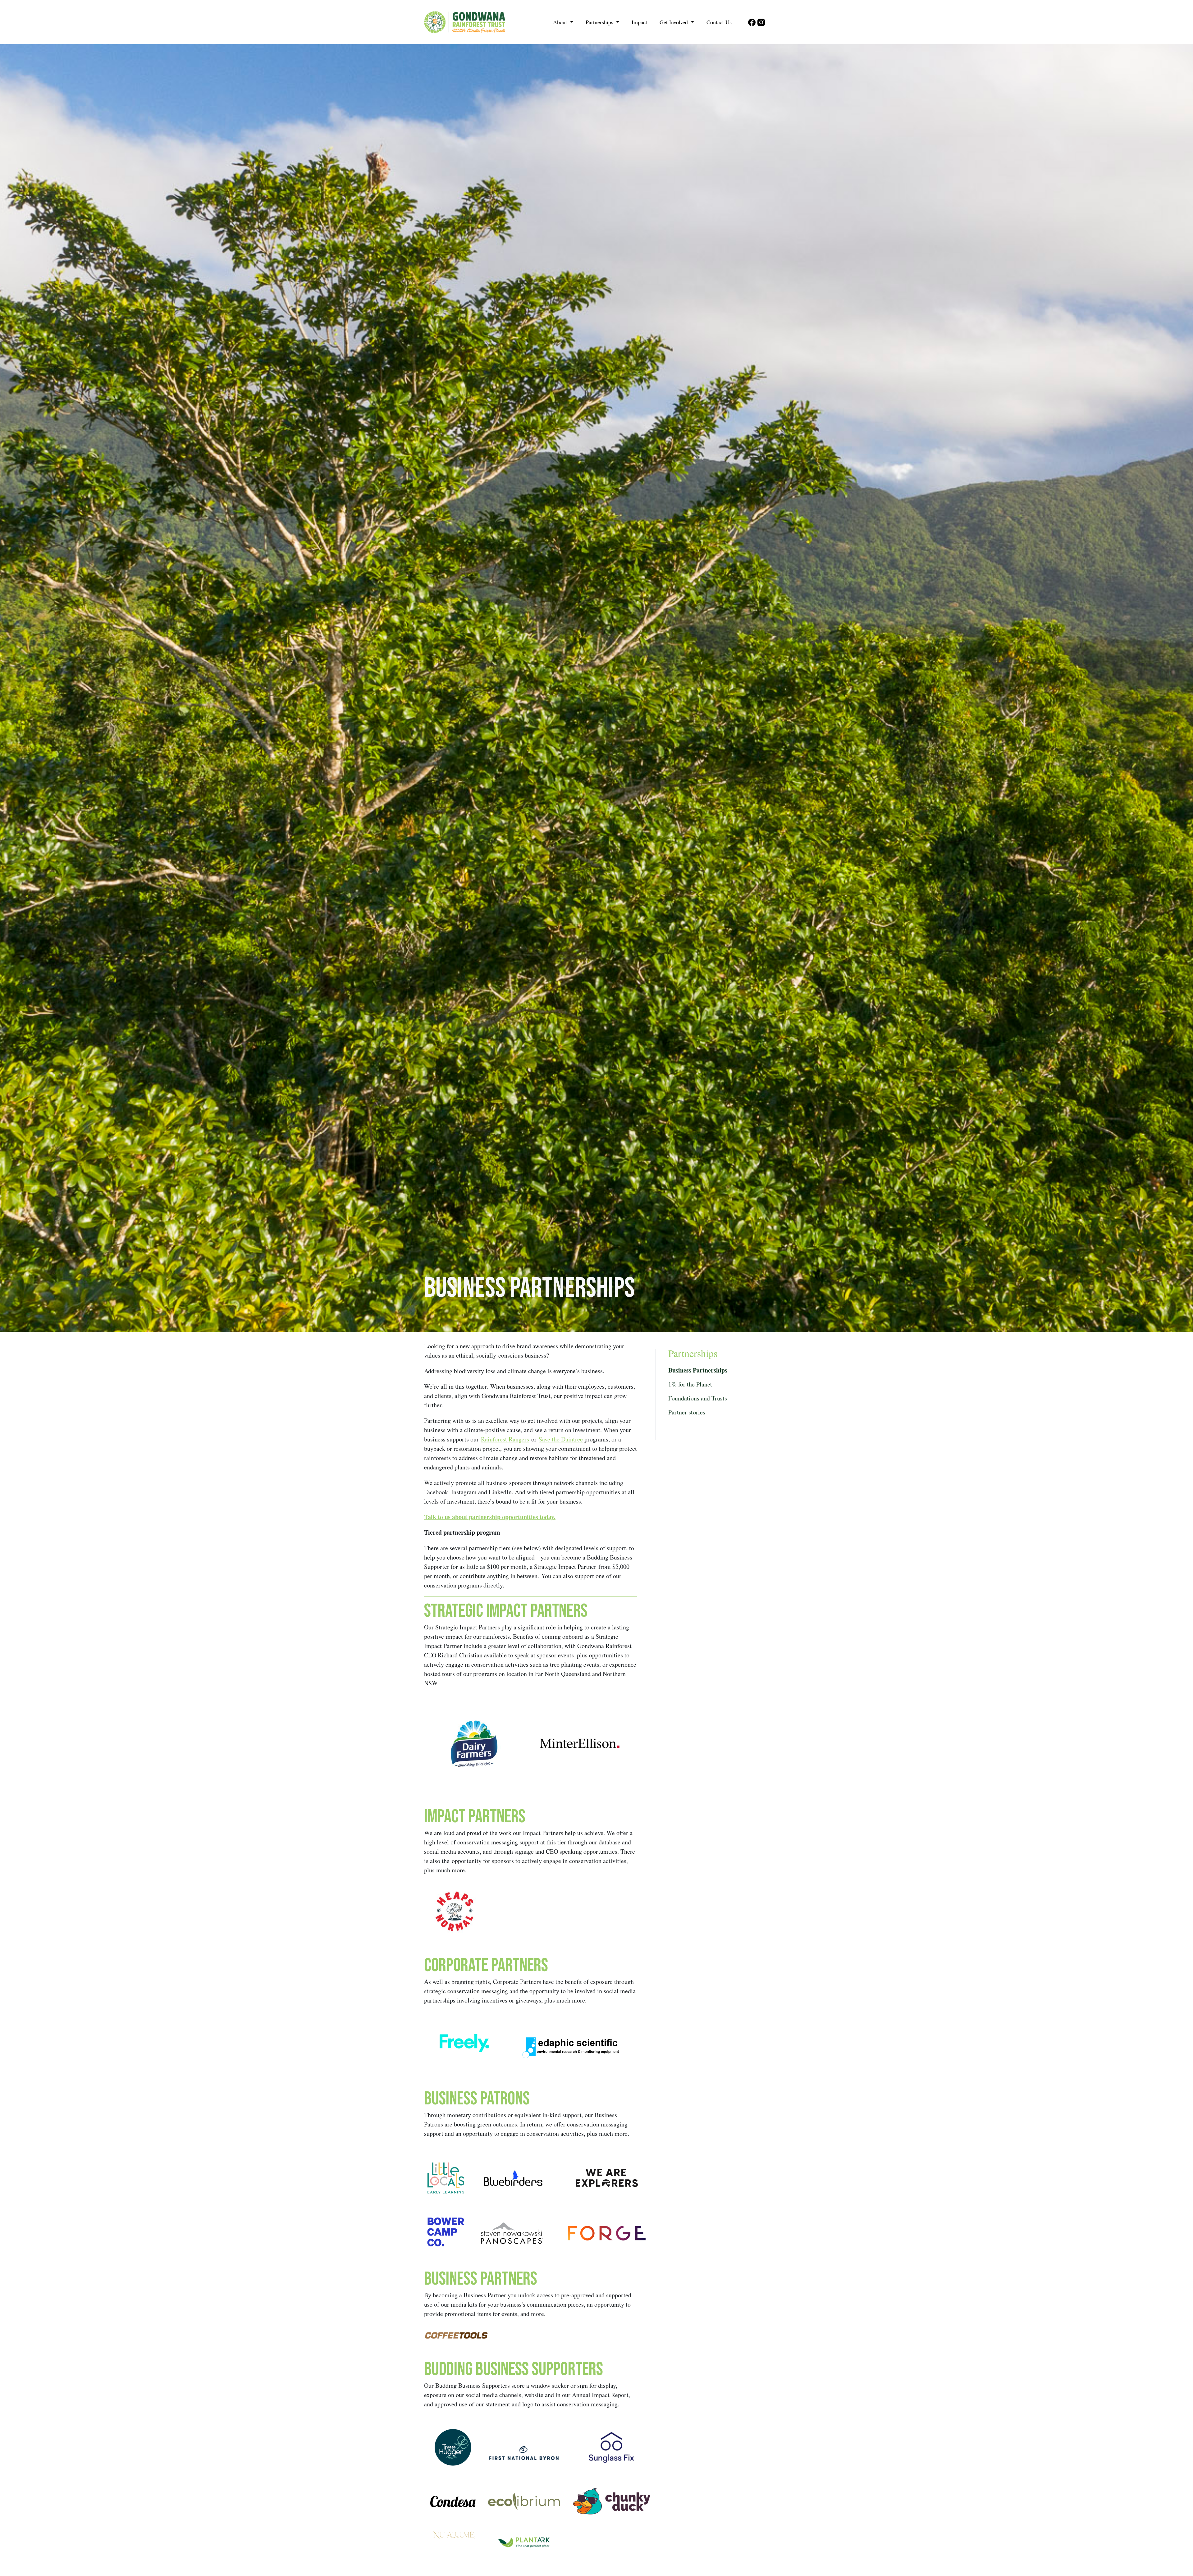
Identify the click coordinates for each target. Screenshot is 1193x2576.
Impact (639, 22)
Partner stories (687, 1412)
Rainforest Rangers (505, 1439)
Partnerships (600, 22)
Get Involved (674, 22)
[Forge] (607, 2233)
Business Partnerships (698, 1370)
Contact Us (719, 22)
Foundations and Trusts (698, 1398)
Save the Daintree (561, 1439)
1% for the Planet (690, 1384)
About (561, 22)
